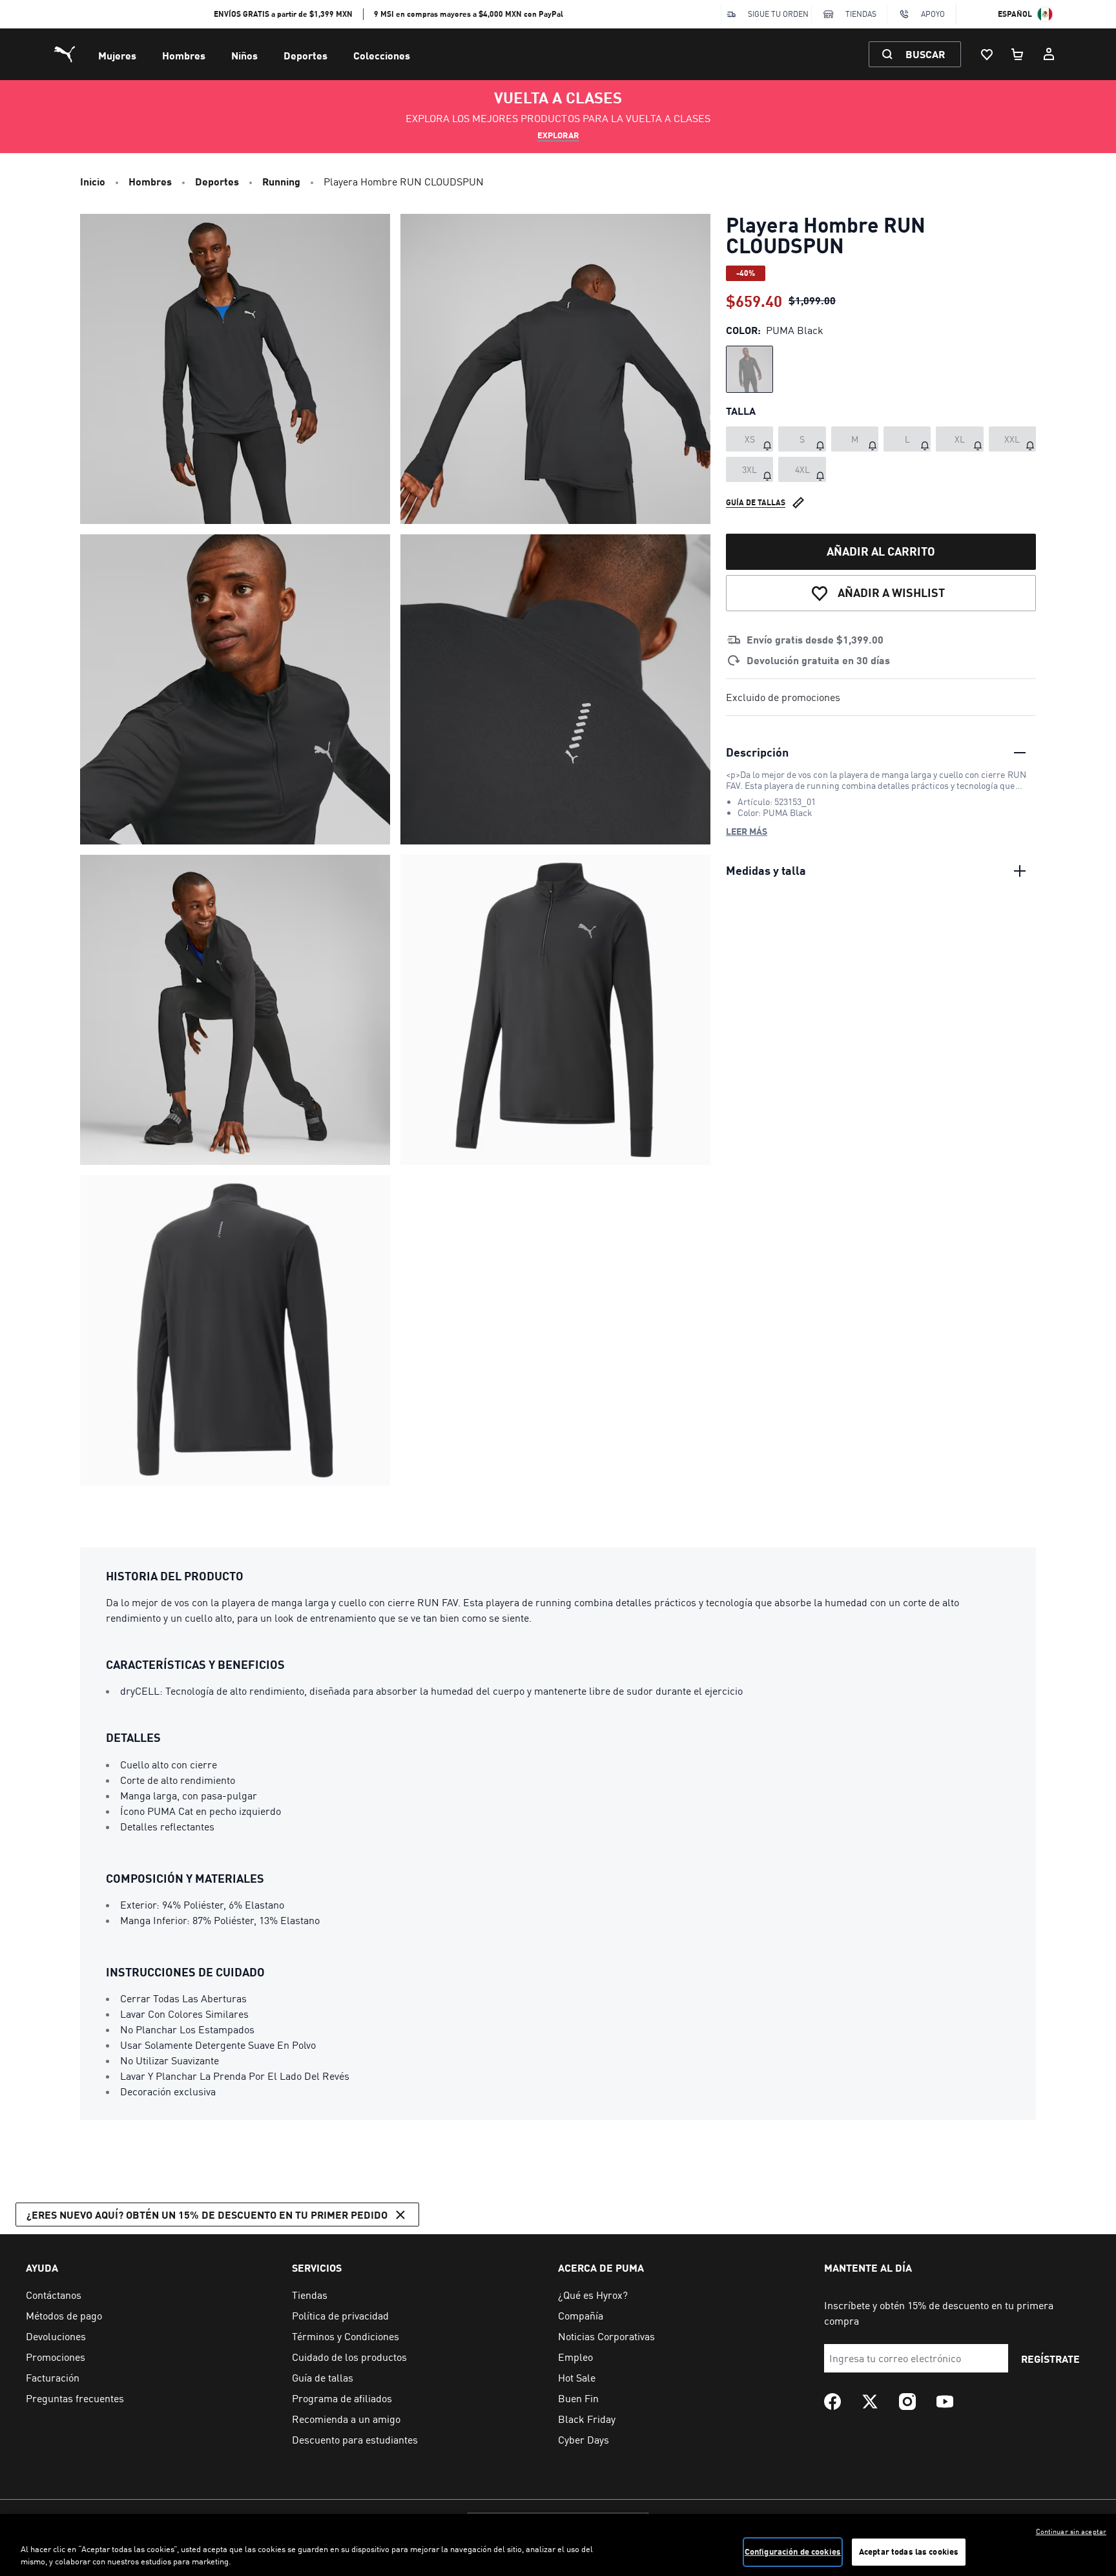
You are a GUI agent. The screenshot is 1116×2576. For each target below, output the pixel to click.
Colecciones (382, 55)
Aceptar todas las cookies (909, 2551)
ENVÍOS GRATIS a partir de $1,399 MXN (283, 14)
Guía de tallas (756, 502)
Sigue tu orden (778, 14)
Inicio (93, 181)
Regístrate (1050, 2359)
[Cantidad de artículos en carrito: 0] (1018, 54)
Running (281, 181)
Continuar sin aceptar (1071, 2531)
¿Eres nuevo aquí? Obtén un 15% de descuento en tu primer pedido (207, 2215)
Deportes (305, 55)
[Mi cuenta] (1049, 54)
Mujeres (117, 55)
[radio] (749, 369)
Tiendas (861, 14)
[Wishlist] (987, 54)
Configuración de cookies (793, 2551)
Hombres (184, 55)
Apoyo (933, 14)
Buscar (925, 54)
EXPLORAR (558, 135)
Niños (244, 55)
